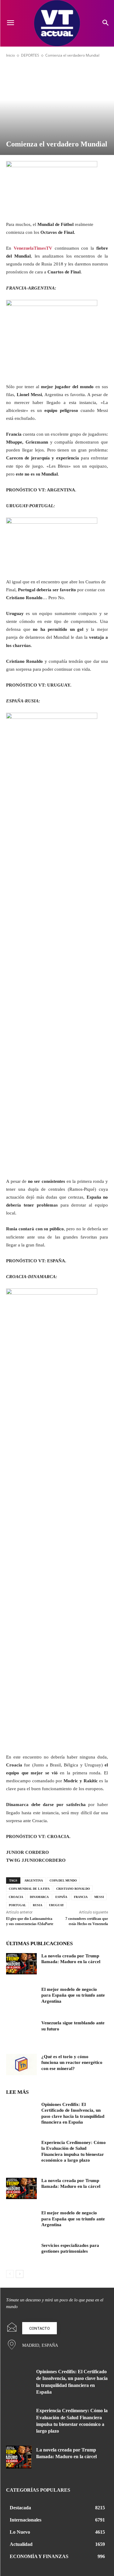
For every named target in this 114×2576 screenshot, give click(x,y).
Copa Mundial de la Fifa (29, 1889)
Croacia (16, 1897)
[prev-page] (10, 2274)
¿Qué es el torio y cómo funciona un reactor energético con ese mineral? (72, 2063)
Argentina (34, 1880)
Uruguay (56, 1905)
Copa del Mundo (63, 1880)
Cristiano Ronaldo (73, 1889)
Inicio (10, 55)
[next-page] (20, 2274)
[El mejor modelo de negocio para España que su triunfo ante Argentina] (21, 1997)
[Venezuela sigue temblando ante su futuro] (21, 2031)
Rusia (38, 1905)
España (61, 1897)
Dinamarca (39, 1897)
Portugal (17, 1905)
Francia (81, 1897)
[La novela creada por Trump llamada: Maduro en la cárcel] (21, 1964)
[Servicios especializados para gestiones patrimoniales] (21, 2253)
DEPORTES (30, 55)
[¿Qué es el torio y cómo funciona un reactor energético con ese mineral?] (21, 2065)
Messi (99, 1897)
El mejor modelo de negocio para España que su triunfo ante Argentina (73, 1995)
